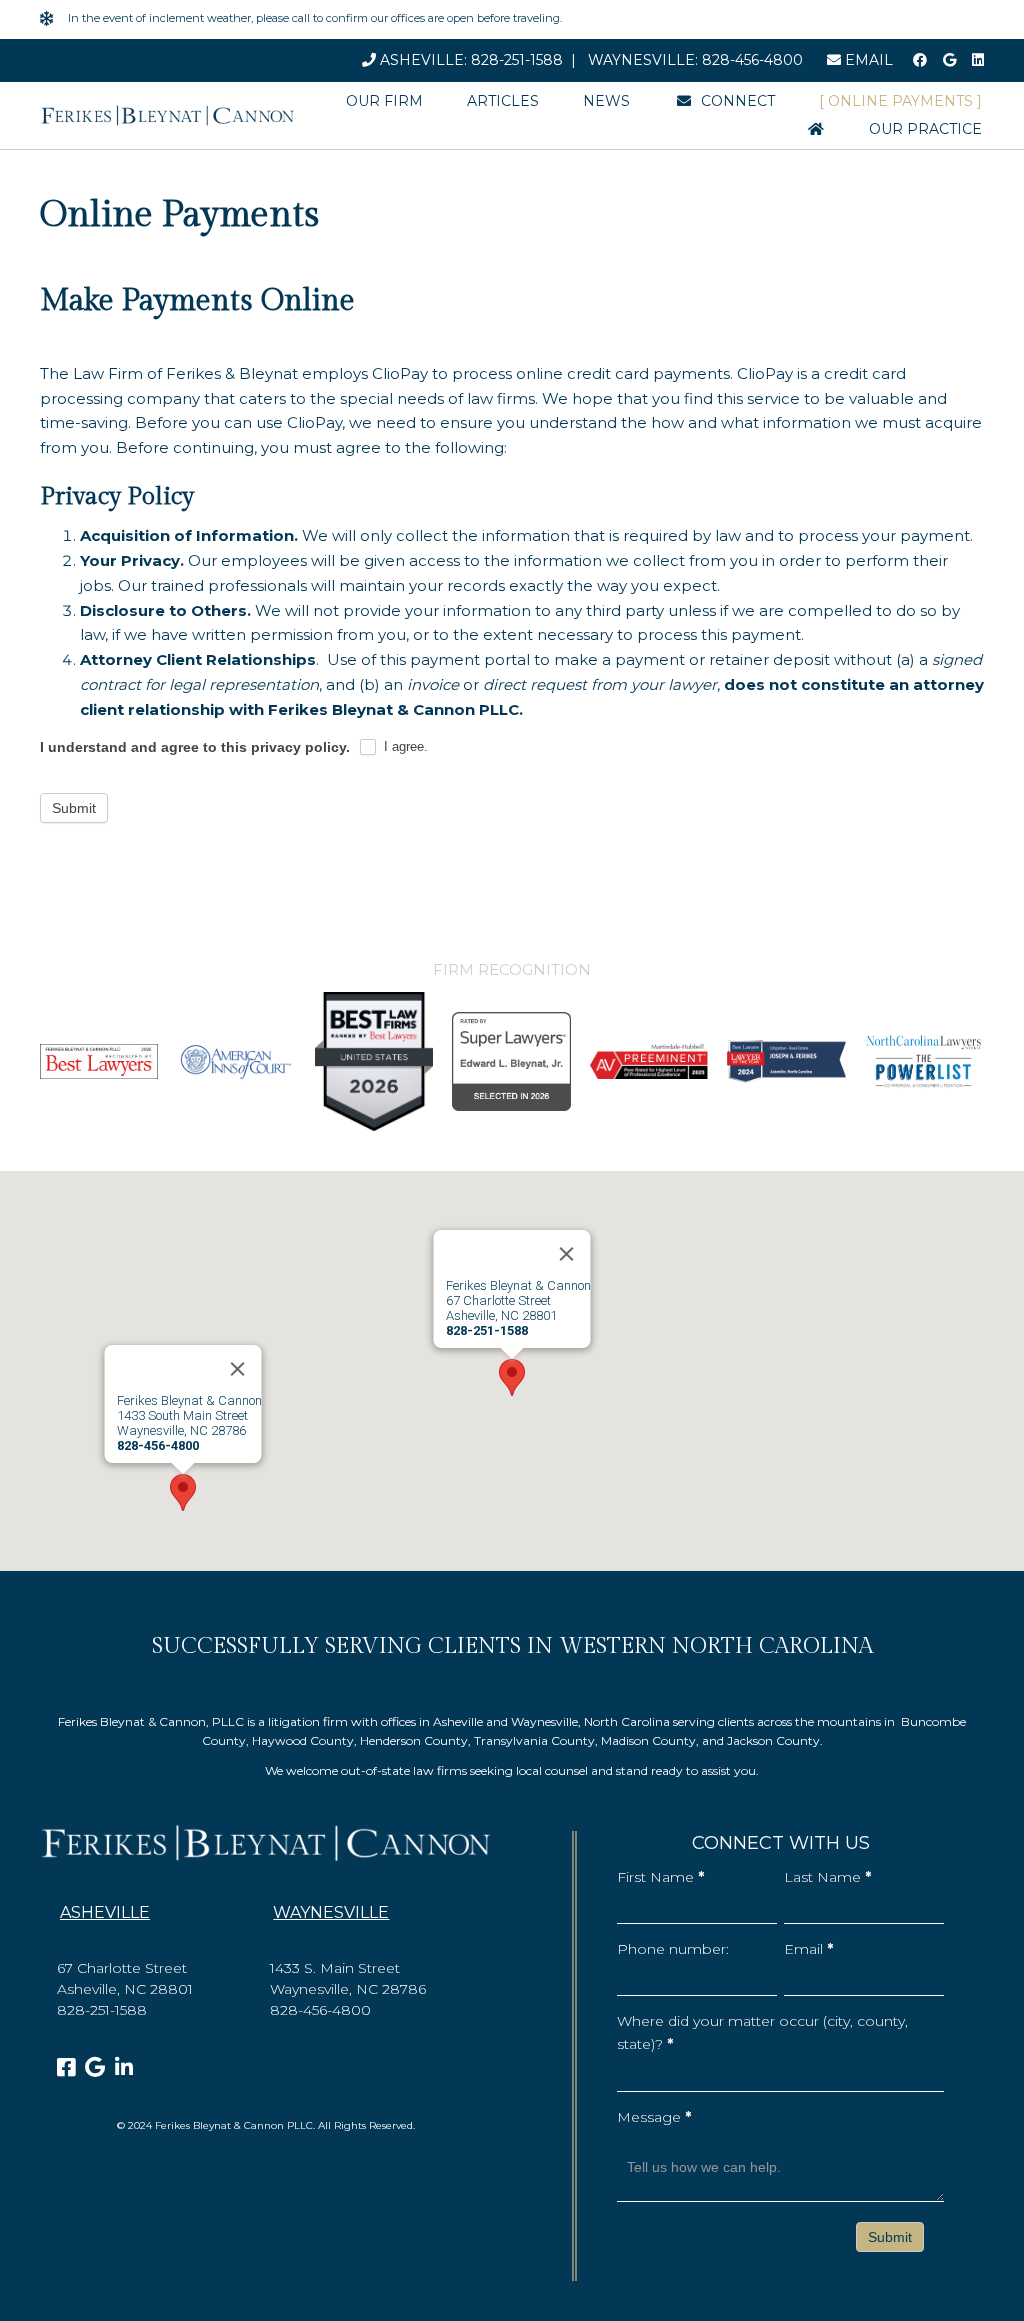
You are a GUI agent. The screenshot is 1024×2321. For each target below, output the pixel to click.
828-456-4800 (752, 60)
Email (808, 1949)
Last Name (827, 1877)
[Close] (567, 1254)
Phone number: (673, 1949)
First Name (660, 1877)
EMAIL (867, 60)
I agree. (404, 746)
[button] (512, 1377)
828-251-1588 (517, 60)
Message (654, 2117)
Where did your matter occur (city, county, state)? (762, 2032)
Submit (74, 808)
